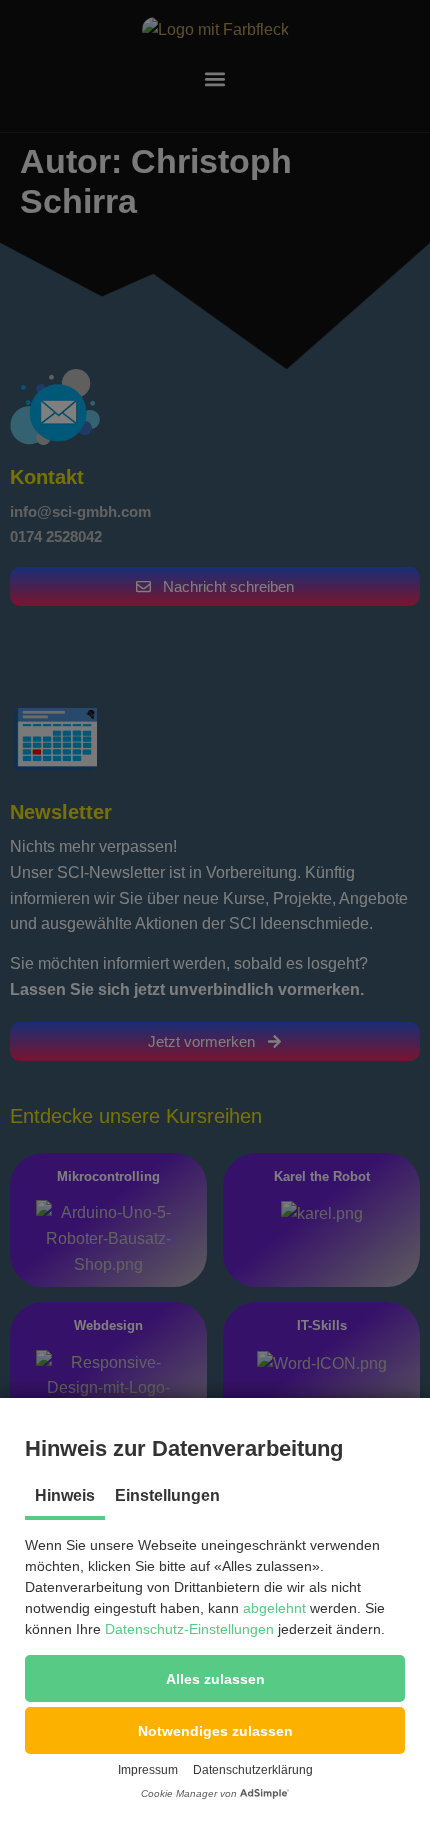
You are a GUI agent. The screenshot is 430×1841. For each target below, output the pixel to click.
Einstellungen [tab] (167, 1495)
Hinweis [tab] (65, 1495)
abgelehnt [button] (274, 1608)
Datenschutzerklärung (253, 1770)
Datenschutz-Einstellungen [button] (189, 1629)
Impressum (148, 1770)
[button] (215, 1678)
